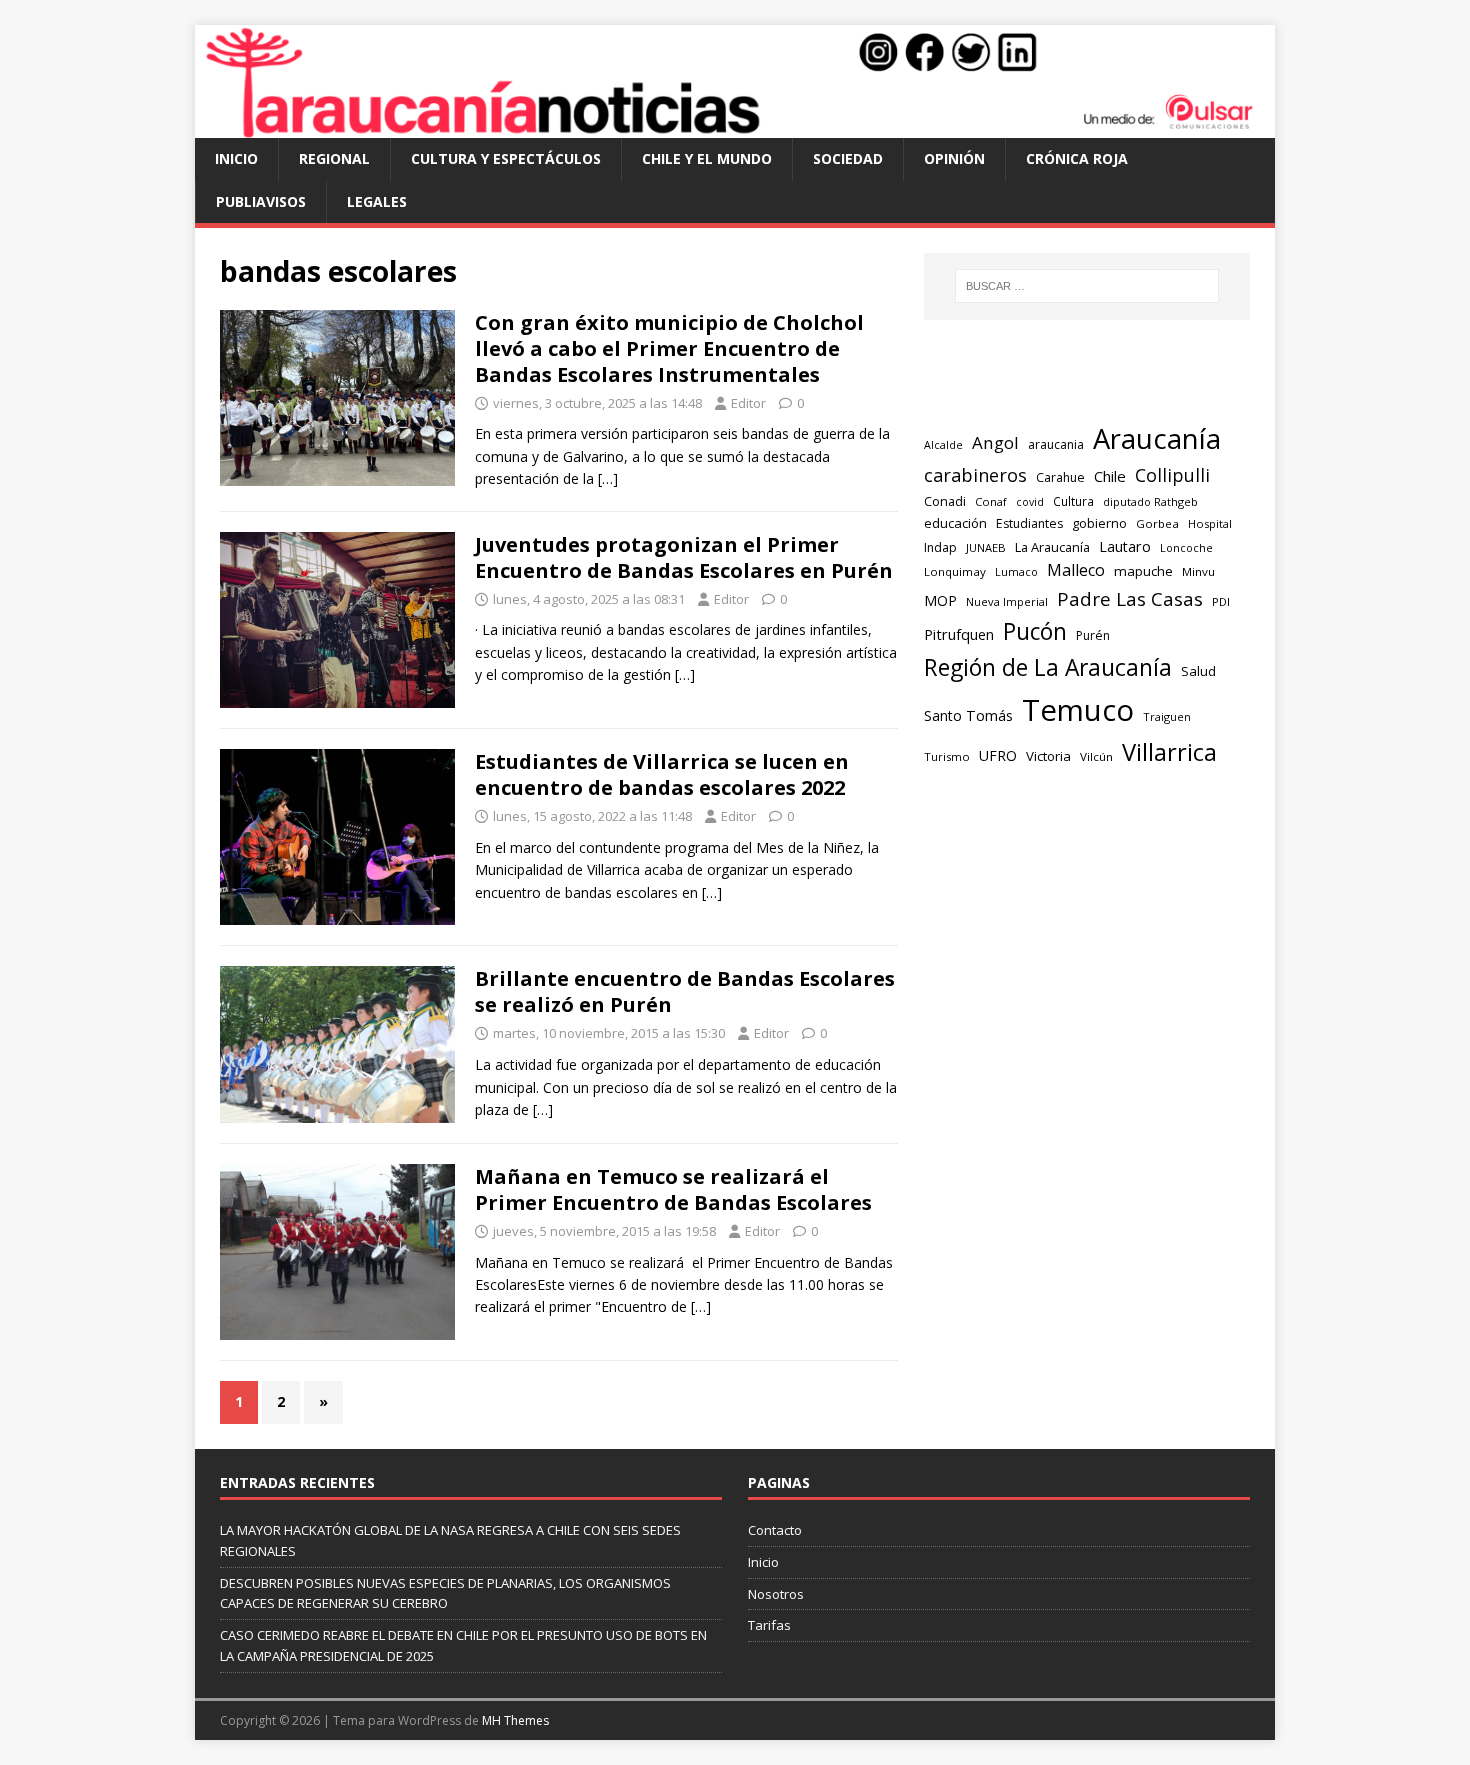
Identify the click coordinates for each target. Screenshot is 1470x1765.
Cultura (1073, 501)
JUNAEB (986, 547)
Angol (995, 442)
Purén (1093, 635)
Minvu (1198, 571)
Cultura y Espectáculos (506, 158)
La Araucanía (1052, 547)
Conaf (991, 501)
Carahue (1060, 477)
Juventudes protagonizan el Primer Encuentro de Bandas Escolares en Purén (684, 557)
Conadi (945, 501)
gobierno (1099, 523)
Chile (1110, 476)
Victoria (1048, 756)
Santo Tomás (968, 715)
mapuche (1143, 571)
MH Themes (515, 1720)
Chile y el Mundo (707, 158)
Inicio (236, 158)
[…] (608, 478)
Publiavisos (261, 201)
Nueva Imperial (1007, 601)
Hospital (1210, 523)
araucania (1056, 444)
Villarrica (1169, 752)
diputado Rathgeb (1150, 501)
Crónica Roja (1077, 158)
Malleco (1076, 570)
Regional (334, 158)
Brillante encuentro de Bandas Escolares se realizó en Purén (685, 991)
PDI (1221, 601)
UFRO (998, 755)
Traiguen (1167, 716)
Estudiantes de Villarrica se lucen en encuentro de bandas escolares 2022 (662, 774)
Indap (940, 547)
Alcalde (943, 445)
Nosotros (776, 1594)
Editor (748, 403)
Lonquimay (955, 571)
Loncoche (1186, 547)
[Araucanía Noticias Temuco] (735, 126)
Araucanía (1157, 438)
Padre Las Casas (1130, 599)
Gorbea (1157, 523)
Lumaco (1016, 571)
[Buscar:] (1087, 286)
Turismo (947, 756)
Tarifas (769, 1625)
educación (955, 523)
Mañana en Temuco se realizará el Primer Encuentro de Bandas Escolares (673, 1189)
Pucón (1035, 631)
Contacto (775, 1530)
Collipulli (1172, 475)
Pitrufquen (959, 634)
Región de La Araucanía (1048, 667)
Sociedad (848, 158)
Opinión (954, 158)
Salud (1198, 671)
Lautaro (1125, 546)
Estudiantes (1029, 523)
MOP (940, 600)
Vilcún (1096, 756)
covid (1030, 502)
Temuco (1078, 710)
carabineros (975, 475)
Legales (377, 201)
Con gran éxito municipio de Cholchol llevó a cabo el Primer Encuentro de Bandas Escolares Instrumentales (669, 348)
